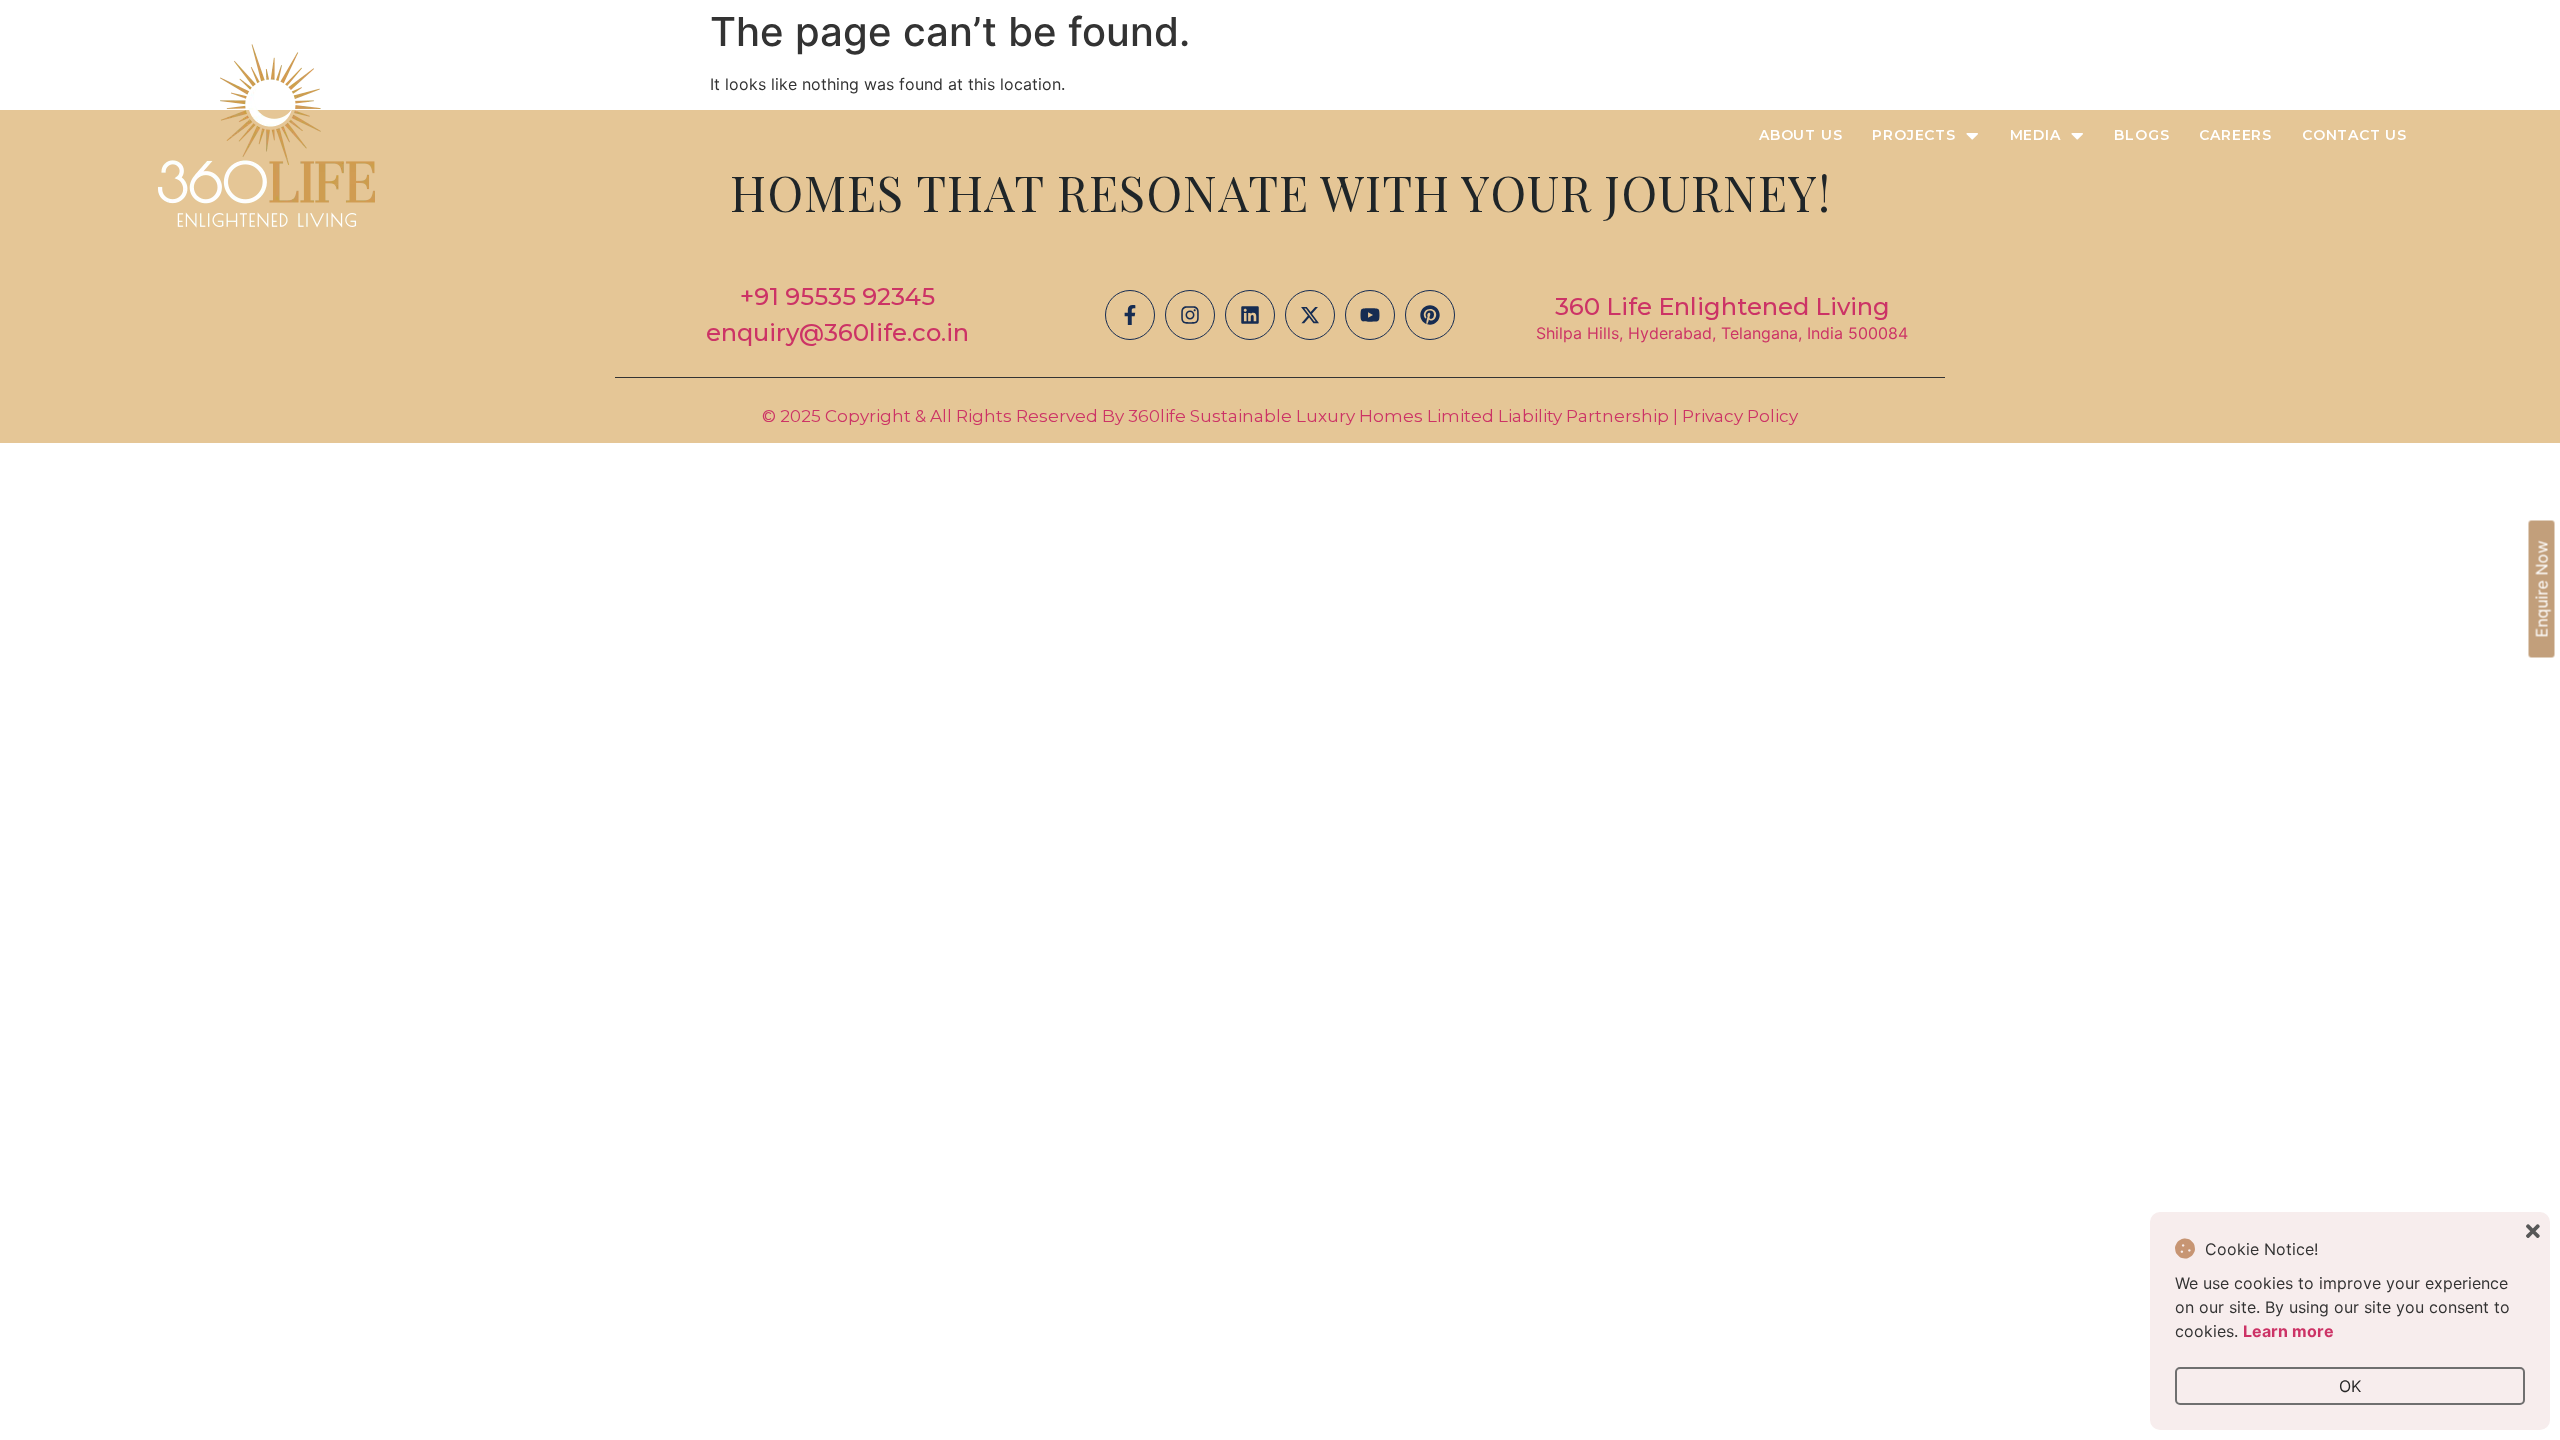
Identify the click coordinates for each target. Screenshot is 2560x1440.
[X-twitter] (1310, 315)
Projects (1913, 135)
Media (2035, 135)
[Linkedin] (1250, 315)
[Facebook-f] (1130, 315)
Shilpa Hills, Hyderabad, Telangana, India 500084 (1722, 333)
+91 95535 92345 (837, 296)
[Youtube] (1370, 315)
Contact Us (2354, 135)
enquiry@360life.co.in (837, 332)
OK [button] (2350, 1386)
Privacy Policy (1740, 416)
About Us (1800, 135)
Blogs (2141, 135)
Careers (2235, 135)
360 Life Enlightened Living (1722, 306)
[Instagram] (1190, 315)
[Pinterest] (1430, 315)
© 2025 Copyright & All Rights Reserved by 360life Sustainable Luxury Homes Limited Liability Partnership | (1222, 416)
